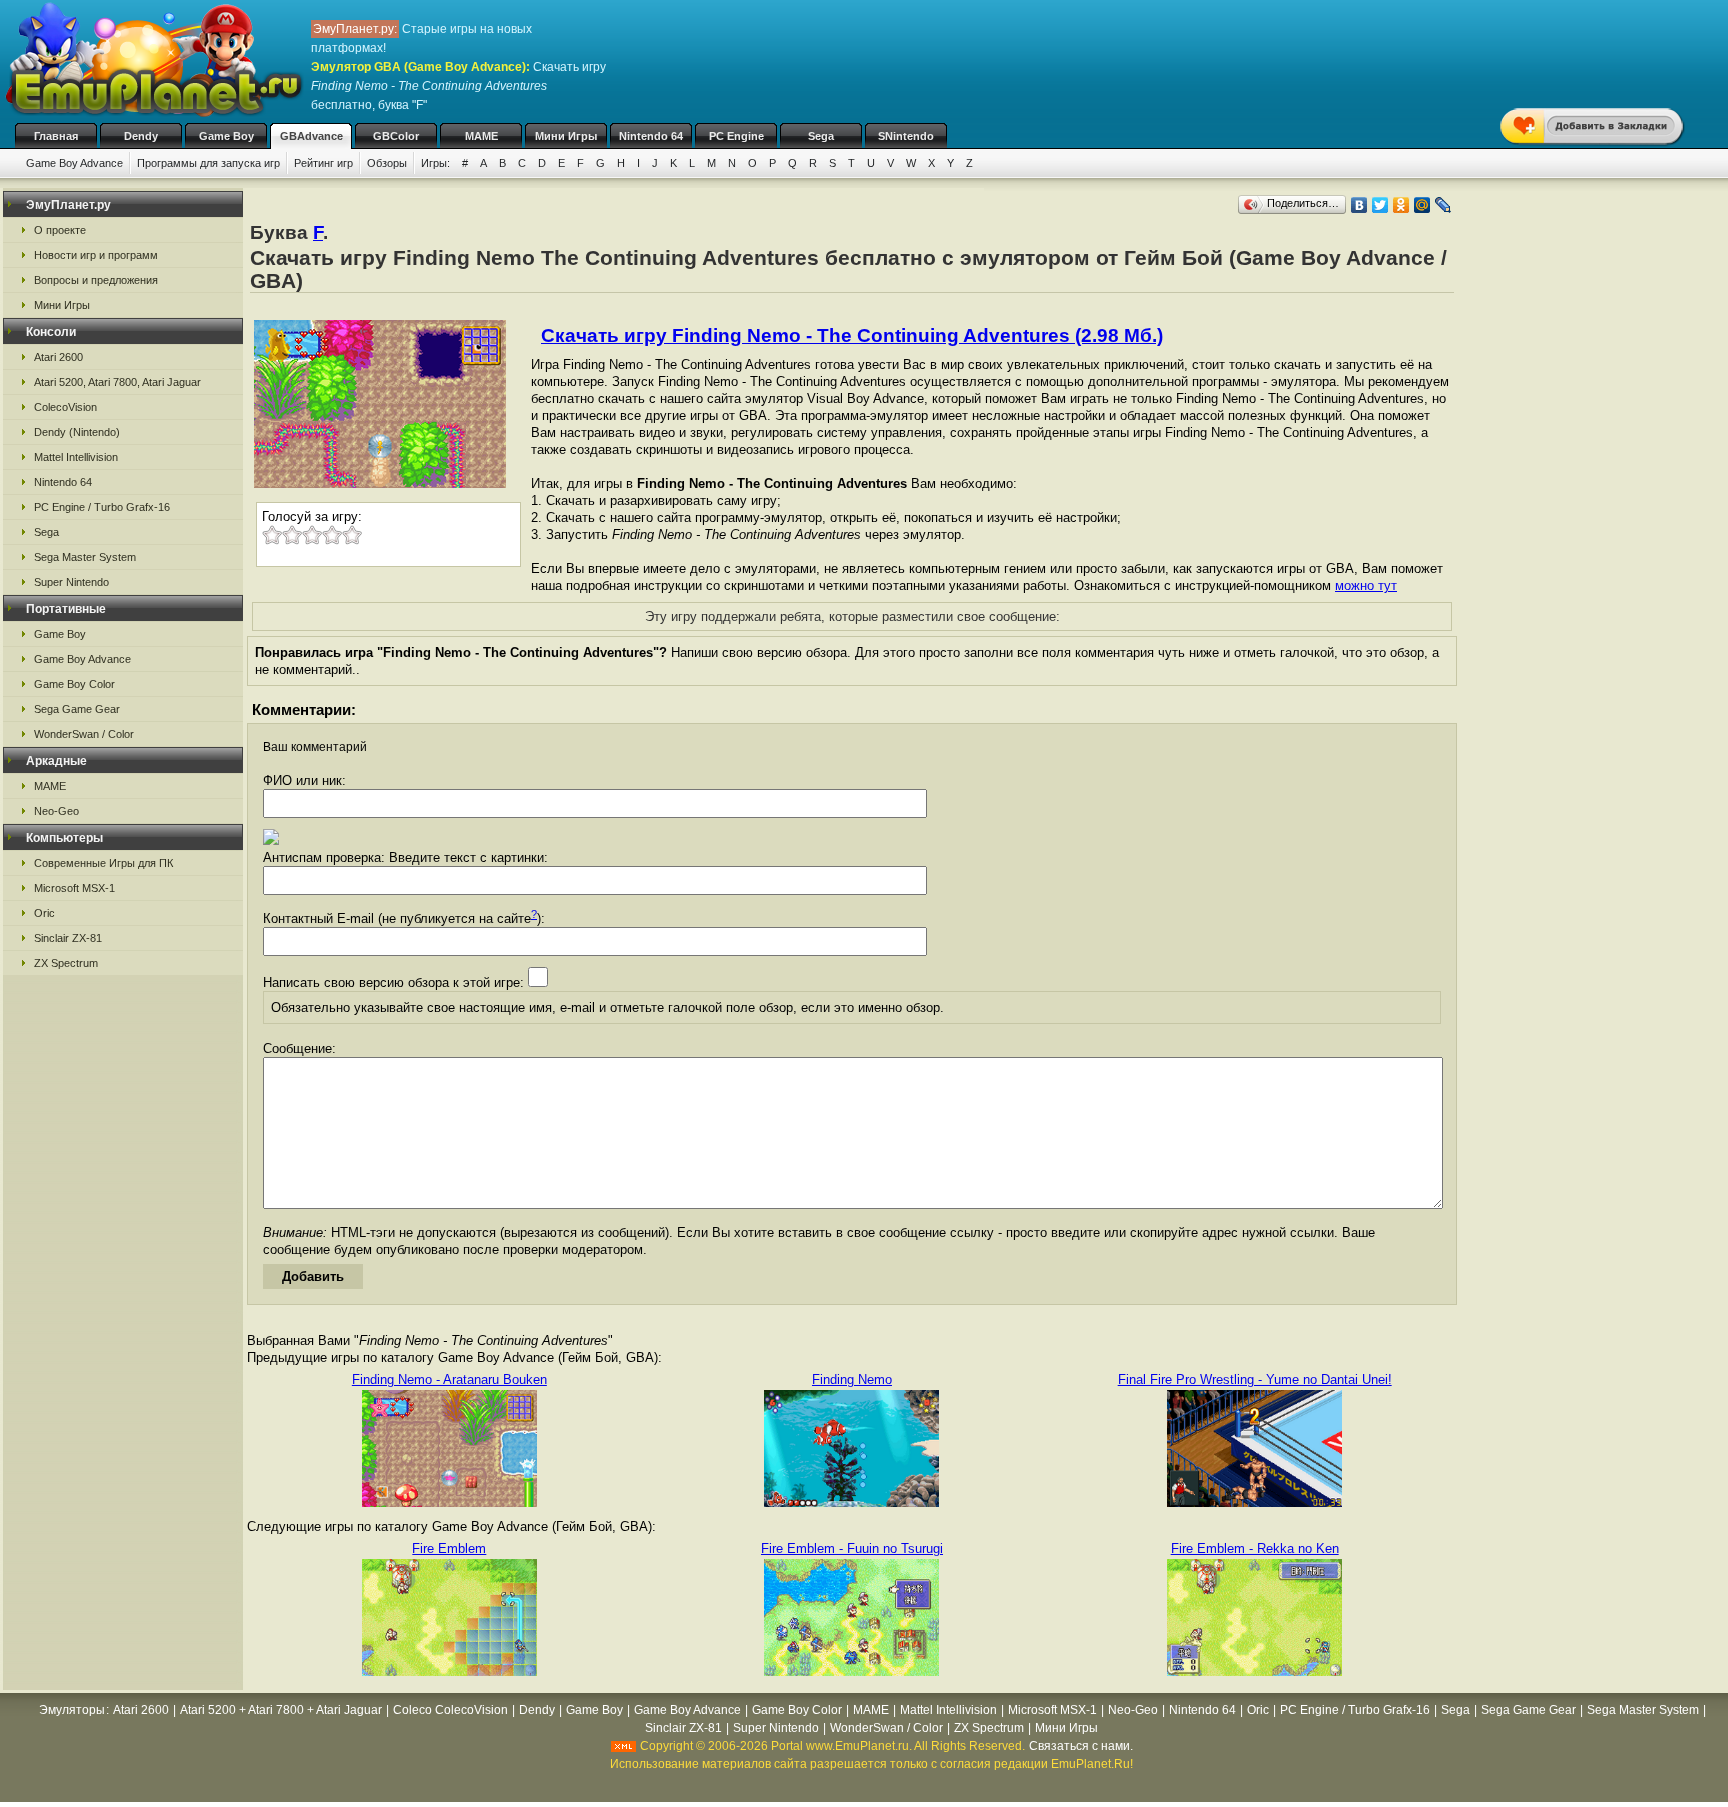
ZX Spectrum (66, 963)
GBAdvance (311, 136)
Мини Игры (566, 136)
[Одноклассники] (1401, 205)
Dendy (141, 136)
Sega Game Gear (77, 709)
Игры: (435, 163)
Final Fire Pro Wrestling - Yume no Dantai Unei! (1255, 1379)
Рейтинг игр (323, 163)
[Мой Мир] (1422, 205)
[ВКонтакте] (1359, 205)
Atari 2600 (58, 357)
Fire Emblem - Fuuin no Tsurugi (852, 1548)
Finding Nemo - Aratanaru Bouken (449, 1379)
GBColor (396, 136)
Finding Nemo (852, 1379)
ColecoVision (65, 407)
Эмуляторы (72, 1710)
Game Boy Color (74, 684)
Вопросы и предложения (96, 280)
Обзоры (387, 163)
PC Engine (736, 136)
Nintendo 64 (651, 136)
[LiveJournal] (1443, 205)
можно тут (1366, 585)
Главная (56, 136)
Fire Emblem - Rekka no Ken (1255, 1548)
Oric (44, 913)
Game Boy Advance (74, 163)
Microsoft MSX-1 (74, 888)
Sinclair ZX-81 (68, 938)
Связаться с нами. (1081, 1746)
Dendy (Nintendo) (77, 432)
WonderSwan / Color (84, 734)
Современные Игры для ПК (103, 863)
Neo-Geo (56, 811)
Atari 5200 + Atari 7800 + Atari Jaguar (281, 1710)
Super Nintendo (71, 582)
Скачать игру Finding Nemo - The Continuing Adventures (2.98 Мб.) (852, 335)
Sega (821, 136)
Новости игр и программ (96, 255)
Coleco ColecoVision (450, 1710)
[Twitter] (1380, 205)
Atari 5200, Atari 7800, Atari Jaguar (117, 382)
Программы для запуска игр (208, 163)
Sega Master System (85, 557)
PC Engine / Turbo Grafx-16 (102, 507)
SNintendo (906, 136)
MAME (481, 136)
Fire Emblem (449, 1548)
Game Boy (226, 136)
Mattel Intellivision (76, 457)
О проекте (60, 230)
